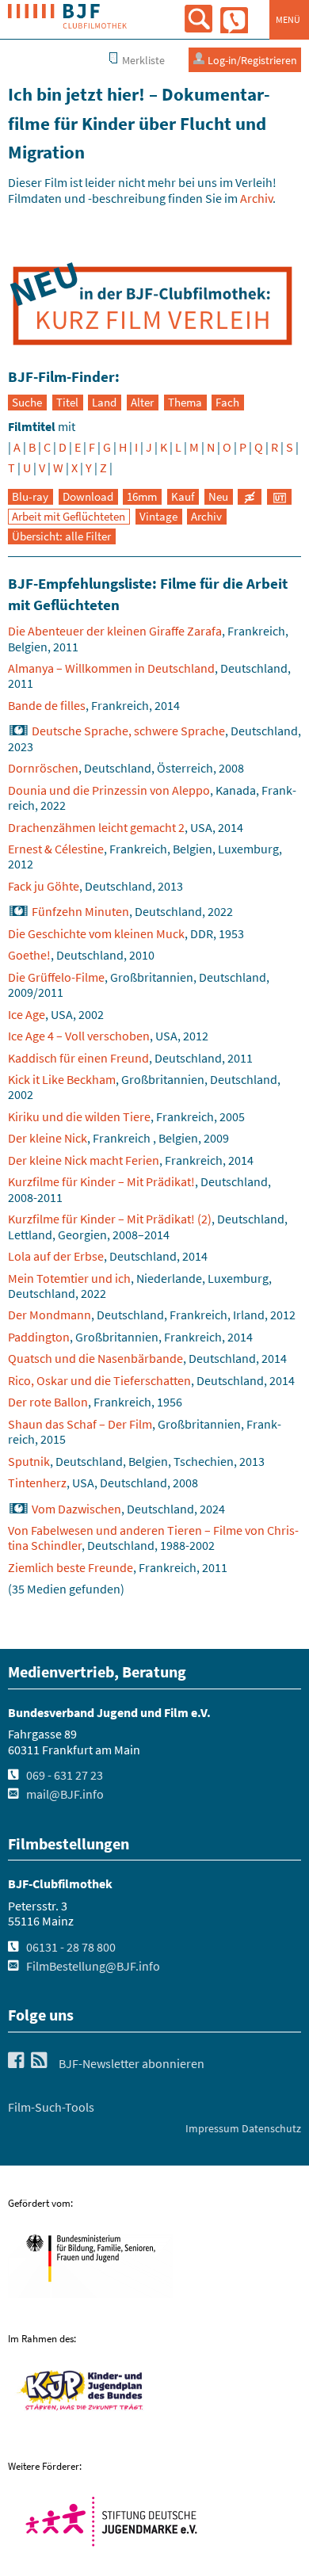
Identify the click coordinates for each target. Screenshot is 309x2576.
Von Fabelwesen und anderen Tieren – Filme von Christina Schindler (153, 1538)
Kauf (183, 497)
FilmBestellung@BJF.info (93, 1966)
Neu (218, 497)
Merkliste (142, 60)
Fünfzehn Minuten (80, 911)
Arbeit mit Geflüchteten (69, 517)
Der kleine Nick (48, 1138)
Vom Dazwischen (76, 1509)
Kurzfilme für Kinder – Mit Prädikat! (101, 1181)
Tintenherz (37, 1483)
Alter (142, 403)
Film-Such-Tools (51, 2107)
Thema (185, 403)
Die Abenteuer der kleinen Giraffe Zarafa (115, 631)
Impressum (212, 2128)
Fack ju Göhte (44, 886)
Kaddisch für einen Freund (78, 1058)
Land (104, 403)
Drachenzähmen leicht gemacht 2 (96, 827)
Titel (67, 403)
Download (88, 497)
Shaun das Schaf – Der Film (80, 1424)
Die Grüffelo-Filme (56, 977)
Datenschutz (271, 2128)
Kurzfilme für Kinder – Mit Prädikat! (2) (110, 1219)
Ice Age (27, 1014)
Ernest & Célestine (56, 849)
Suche (27, 403)
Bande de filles (47, 705)
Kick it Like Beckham (62, 1079)
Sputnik (29, 1461)
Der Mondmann (50, 1315)
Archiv (256, 198)
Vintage (158, 517)
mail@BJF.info (65, 1794)
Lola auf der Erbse (56, 1256)
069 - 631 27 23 (65, 1775)
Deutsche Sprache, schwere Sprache (128, 731)
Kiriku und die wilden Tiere (79, 1116)
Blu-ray (30, 497)
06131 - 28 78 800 (71, 1947)
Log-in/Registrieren (251, 60)
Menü (288, 19)
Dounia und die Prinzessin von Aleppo (109, 790)
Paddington (39, 1337)
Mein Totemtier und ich (69, 1278)
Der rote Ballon (48, 1402)
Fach (227, 403)
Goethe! (29, 955)
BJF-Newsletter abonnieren (132, 2063)
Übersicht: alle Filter (61, 536)
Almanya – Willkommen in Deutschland (111, 668)
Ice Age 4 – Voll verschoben (79, 1036)
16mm (142, 497)
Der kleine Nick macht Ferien (84, 1160)
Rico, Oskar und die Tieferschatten (99, 1380)
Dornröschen (43, 768)
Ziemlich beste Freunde (71, 1567)
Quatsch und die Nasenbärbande (95, 1358)
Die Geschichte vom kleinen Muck (96, 933)
